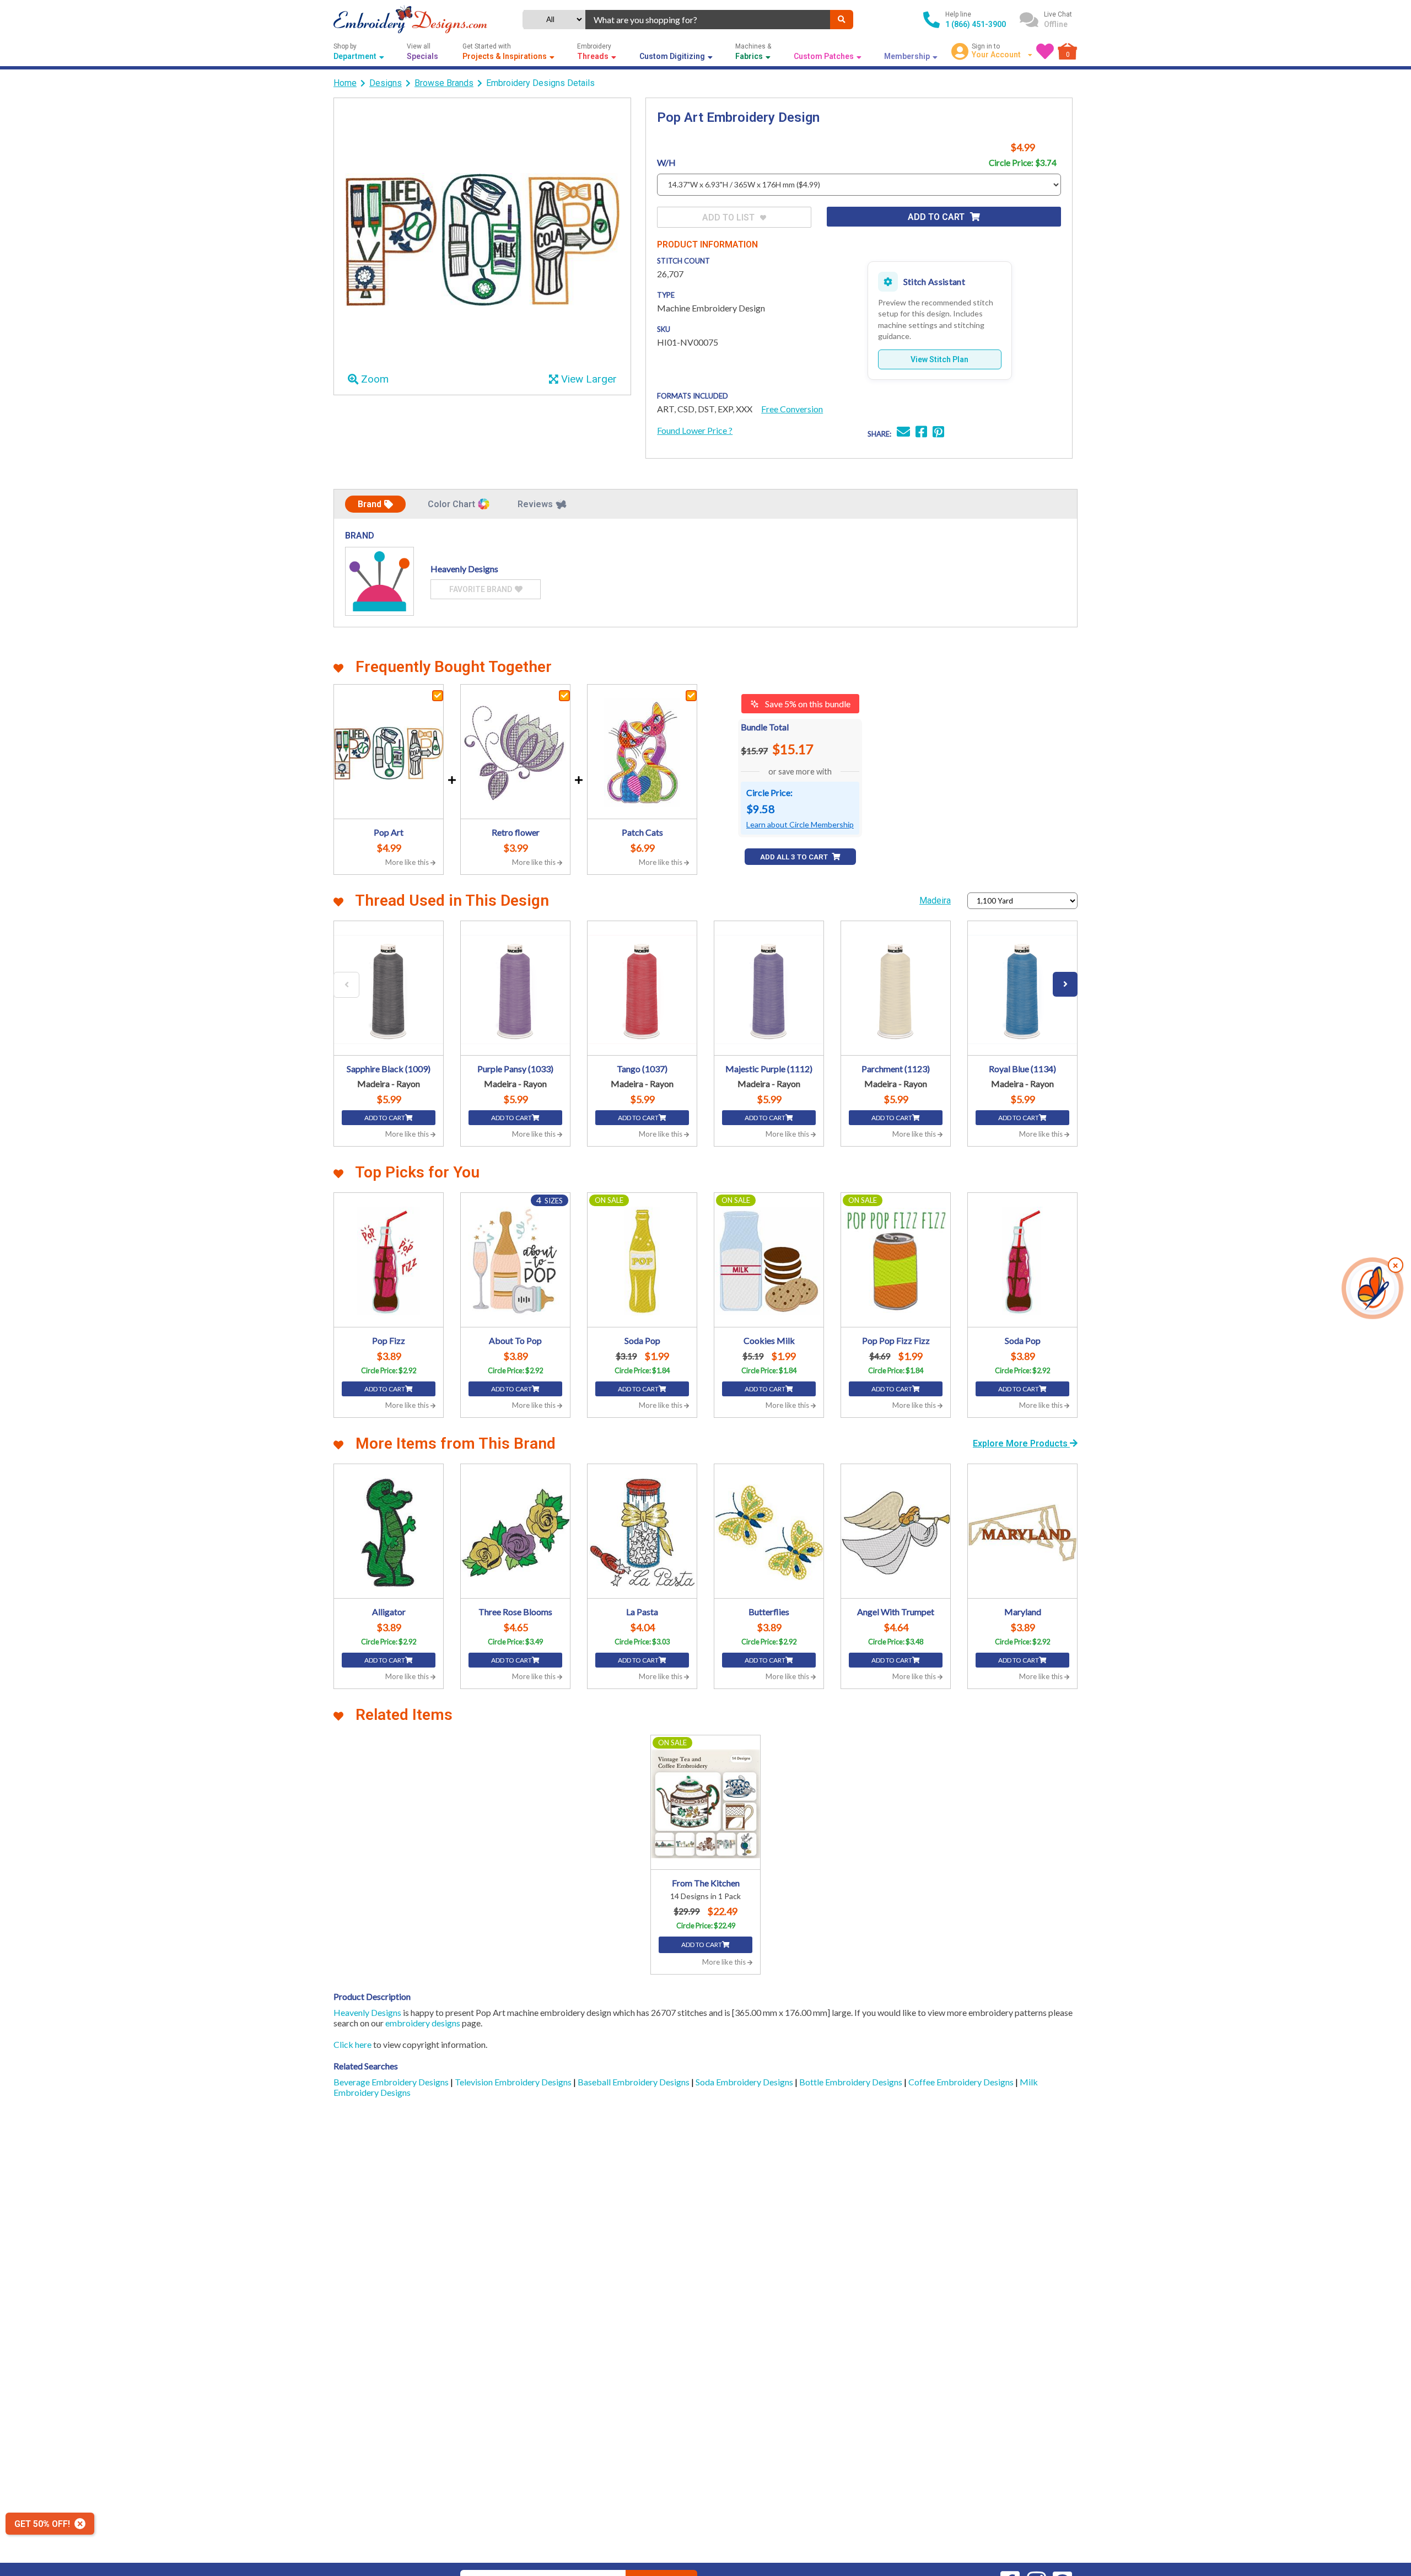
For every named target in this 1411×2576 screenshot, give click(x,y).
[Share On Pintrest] (938, 433)
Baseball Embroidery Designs (634, 2082)
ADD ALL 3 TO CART (795, 857)
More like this (408, 862)
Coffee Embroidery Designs (962, 2082)
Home (345, 83)
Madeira (935, 900)
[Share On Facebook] (921, 433)
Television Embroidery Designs (514, 2082)
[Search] (842, 20)
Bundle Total (765, 727)
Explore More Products (1021, 1443)
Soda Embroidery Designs (745, 2082)
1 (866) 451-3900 (976, 24)
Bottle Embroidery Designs (852, 2082)
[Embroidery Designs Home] (410, 20)
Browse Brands (444, 83)
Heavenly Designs (367, 2012)
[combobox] (708, 20)
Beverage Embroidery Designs (392, 2082)
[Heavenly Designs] (379, 581)
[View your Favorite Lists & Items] (1045, 51)
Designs (386, 83)
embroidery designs (423, 2023)
